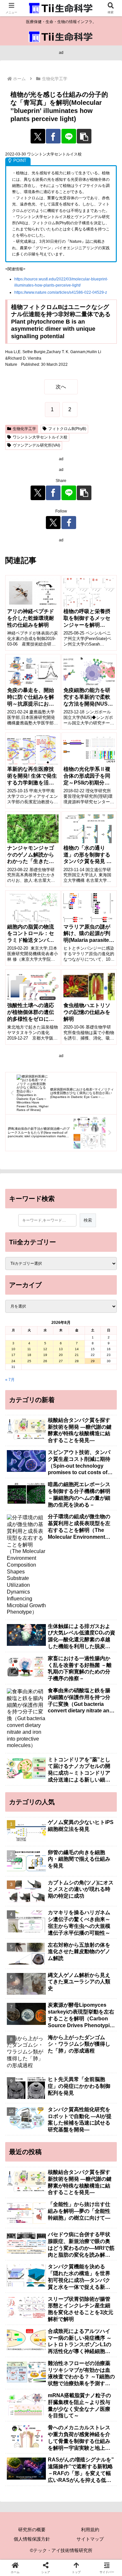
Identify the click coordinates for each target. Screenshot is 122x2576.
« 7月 (10, 1380)
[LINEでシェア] (69, 136)
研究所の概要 (32, 2530)
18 (29, 1355)
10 (13, 1349)
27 (61, 1361)
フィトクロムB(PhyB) (67, 429)
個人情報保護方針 (32, 2539)
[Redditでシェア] (75, 1946)
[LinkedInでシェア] (75, 1963)
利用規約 (90, 2530)
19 (45, 1355)
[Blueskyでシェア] (75, 1928)
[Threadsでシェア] (47, 1946)
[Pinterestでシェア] (47, 1963)
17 (13, 1355)
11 (29, 1349)
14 (77, 1349)
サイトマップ (90, 2539)
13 (61, 1349)
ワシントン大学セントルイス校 (40, 437)
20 (61, 1355)
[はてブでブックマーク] (102, 1946)
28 (77, 1361)
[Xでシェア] (38, 136)
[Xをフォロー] (53, 523)
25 (29, 1361)
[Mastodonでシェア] (47, 1928)
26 (45, 1361)
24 (13, 1361)
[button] (84, 136)
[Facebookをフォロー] (69, 523)
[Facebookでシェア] (53, 136)
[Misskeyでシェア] (102, 1928)
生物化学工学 (24, 429)
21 (77, 1355)
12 (45, 1349)
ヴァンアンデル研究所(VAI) (36, 445)
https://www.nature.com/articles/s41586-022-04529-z (61, 292)
